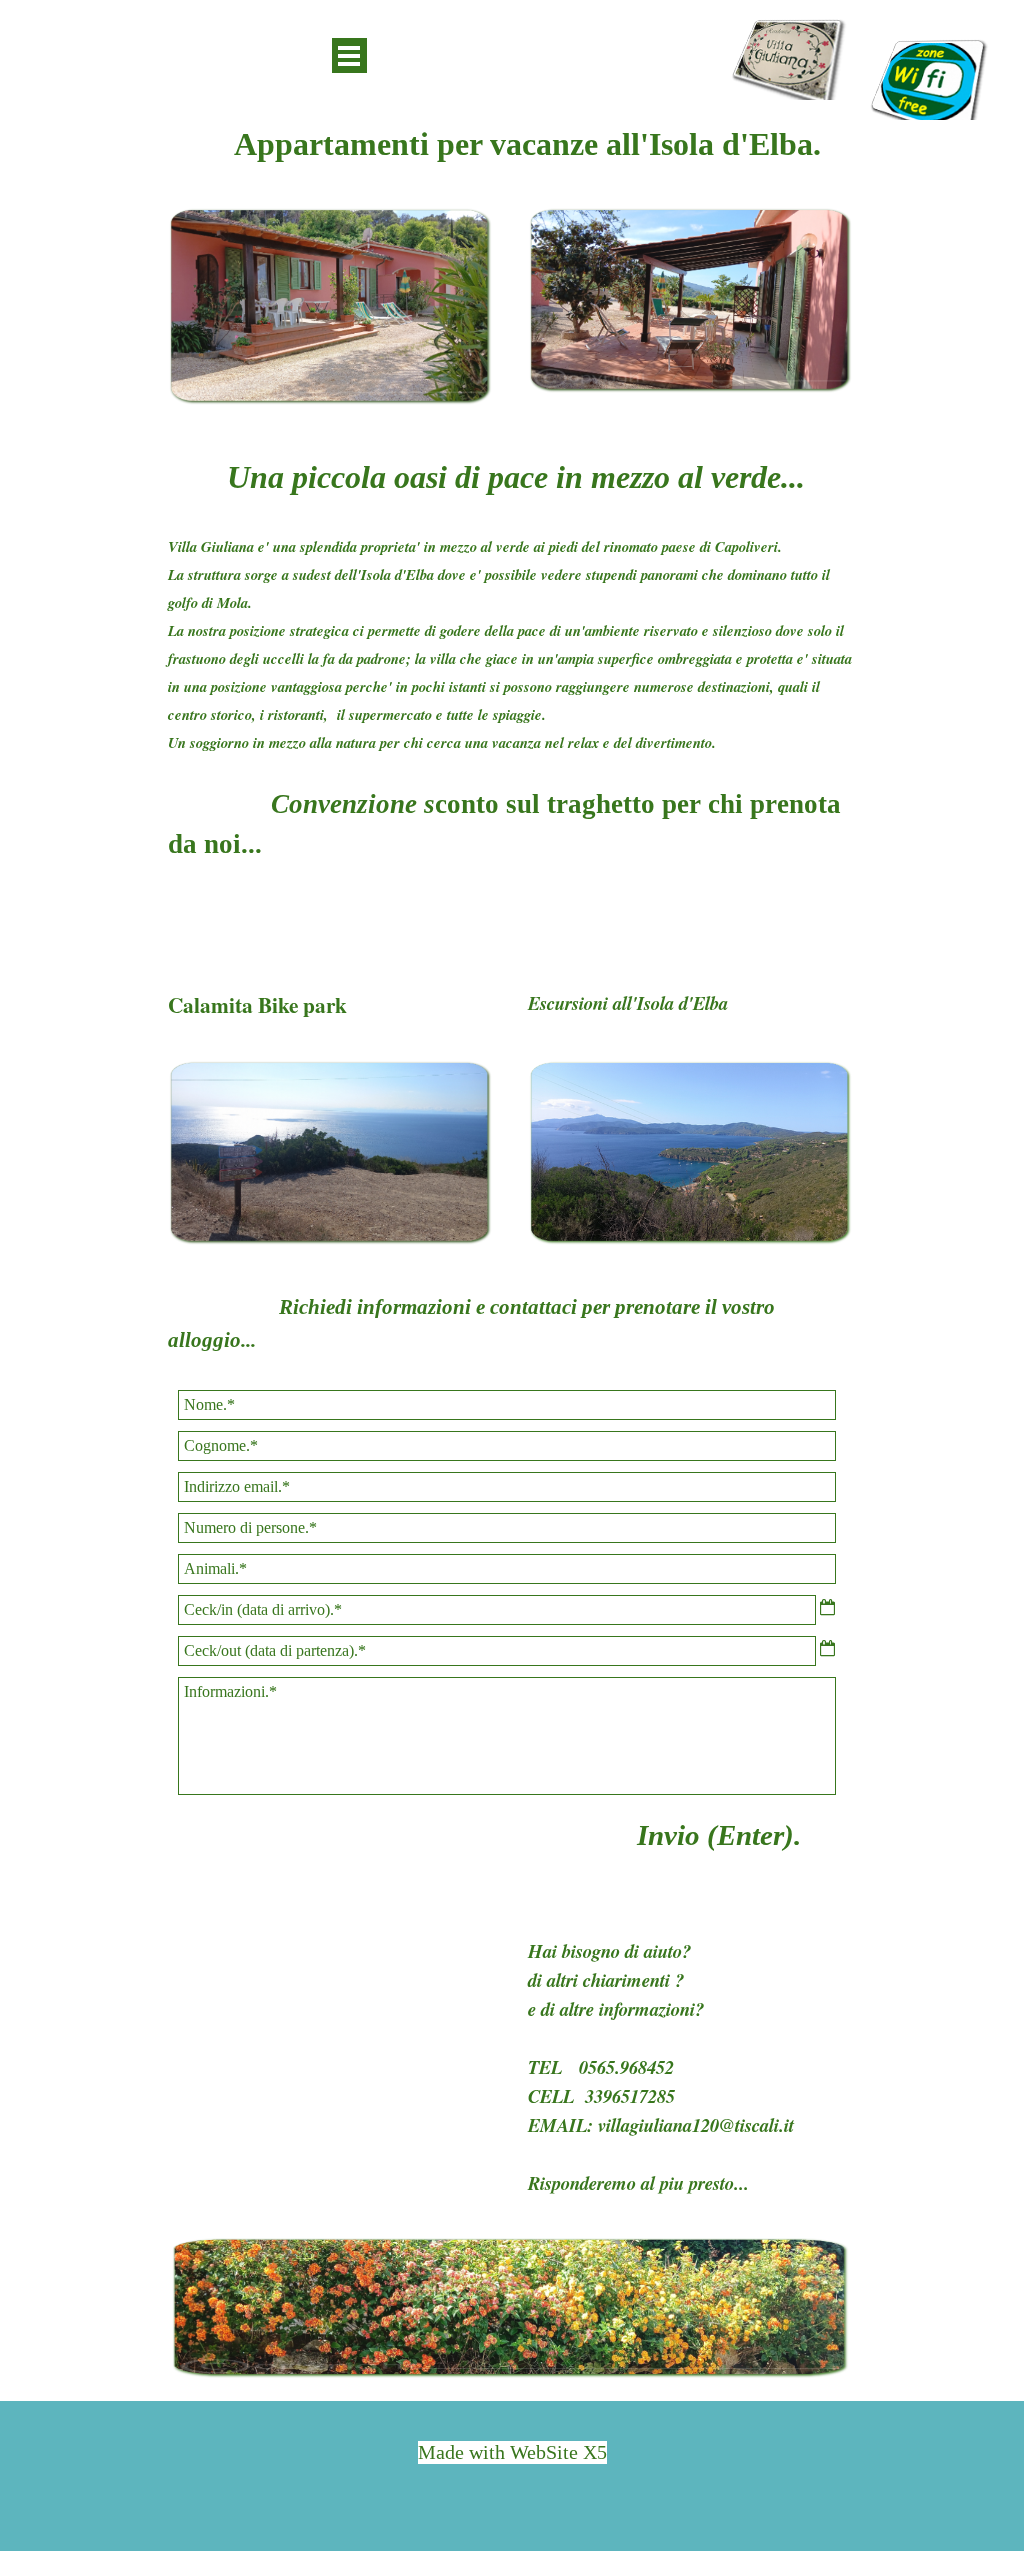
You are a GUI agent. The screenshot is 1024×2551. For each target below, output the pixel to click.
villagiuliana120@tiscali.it (696, 2125)
